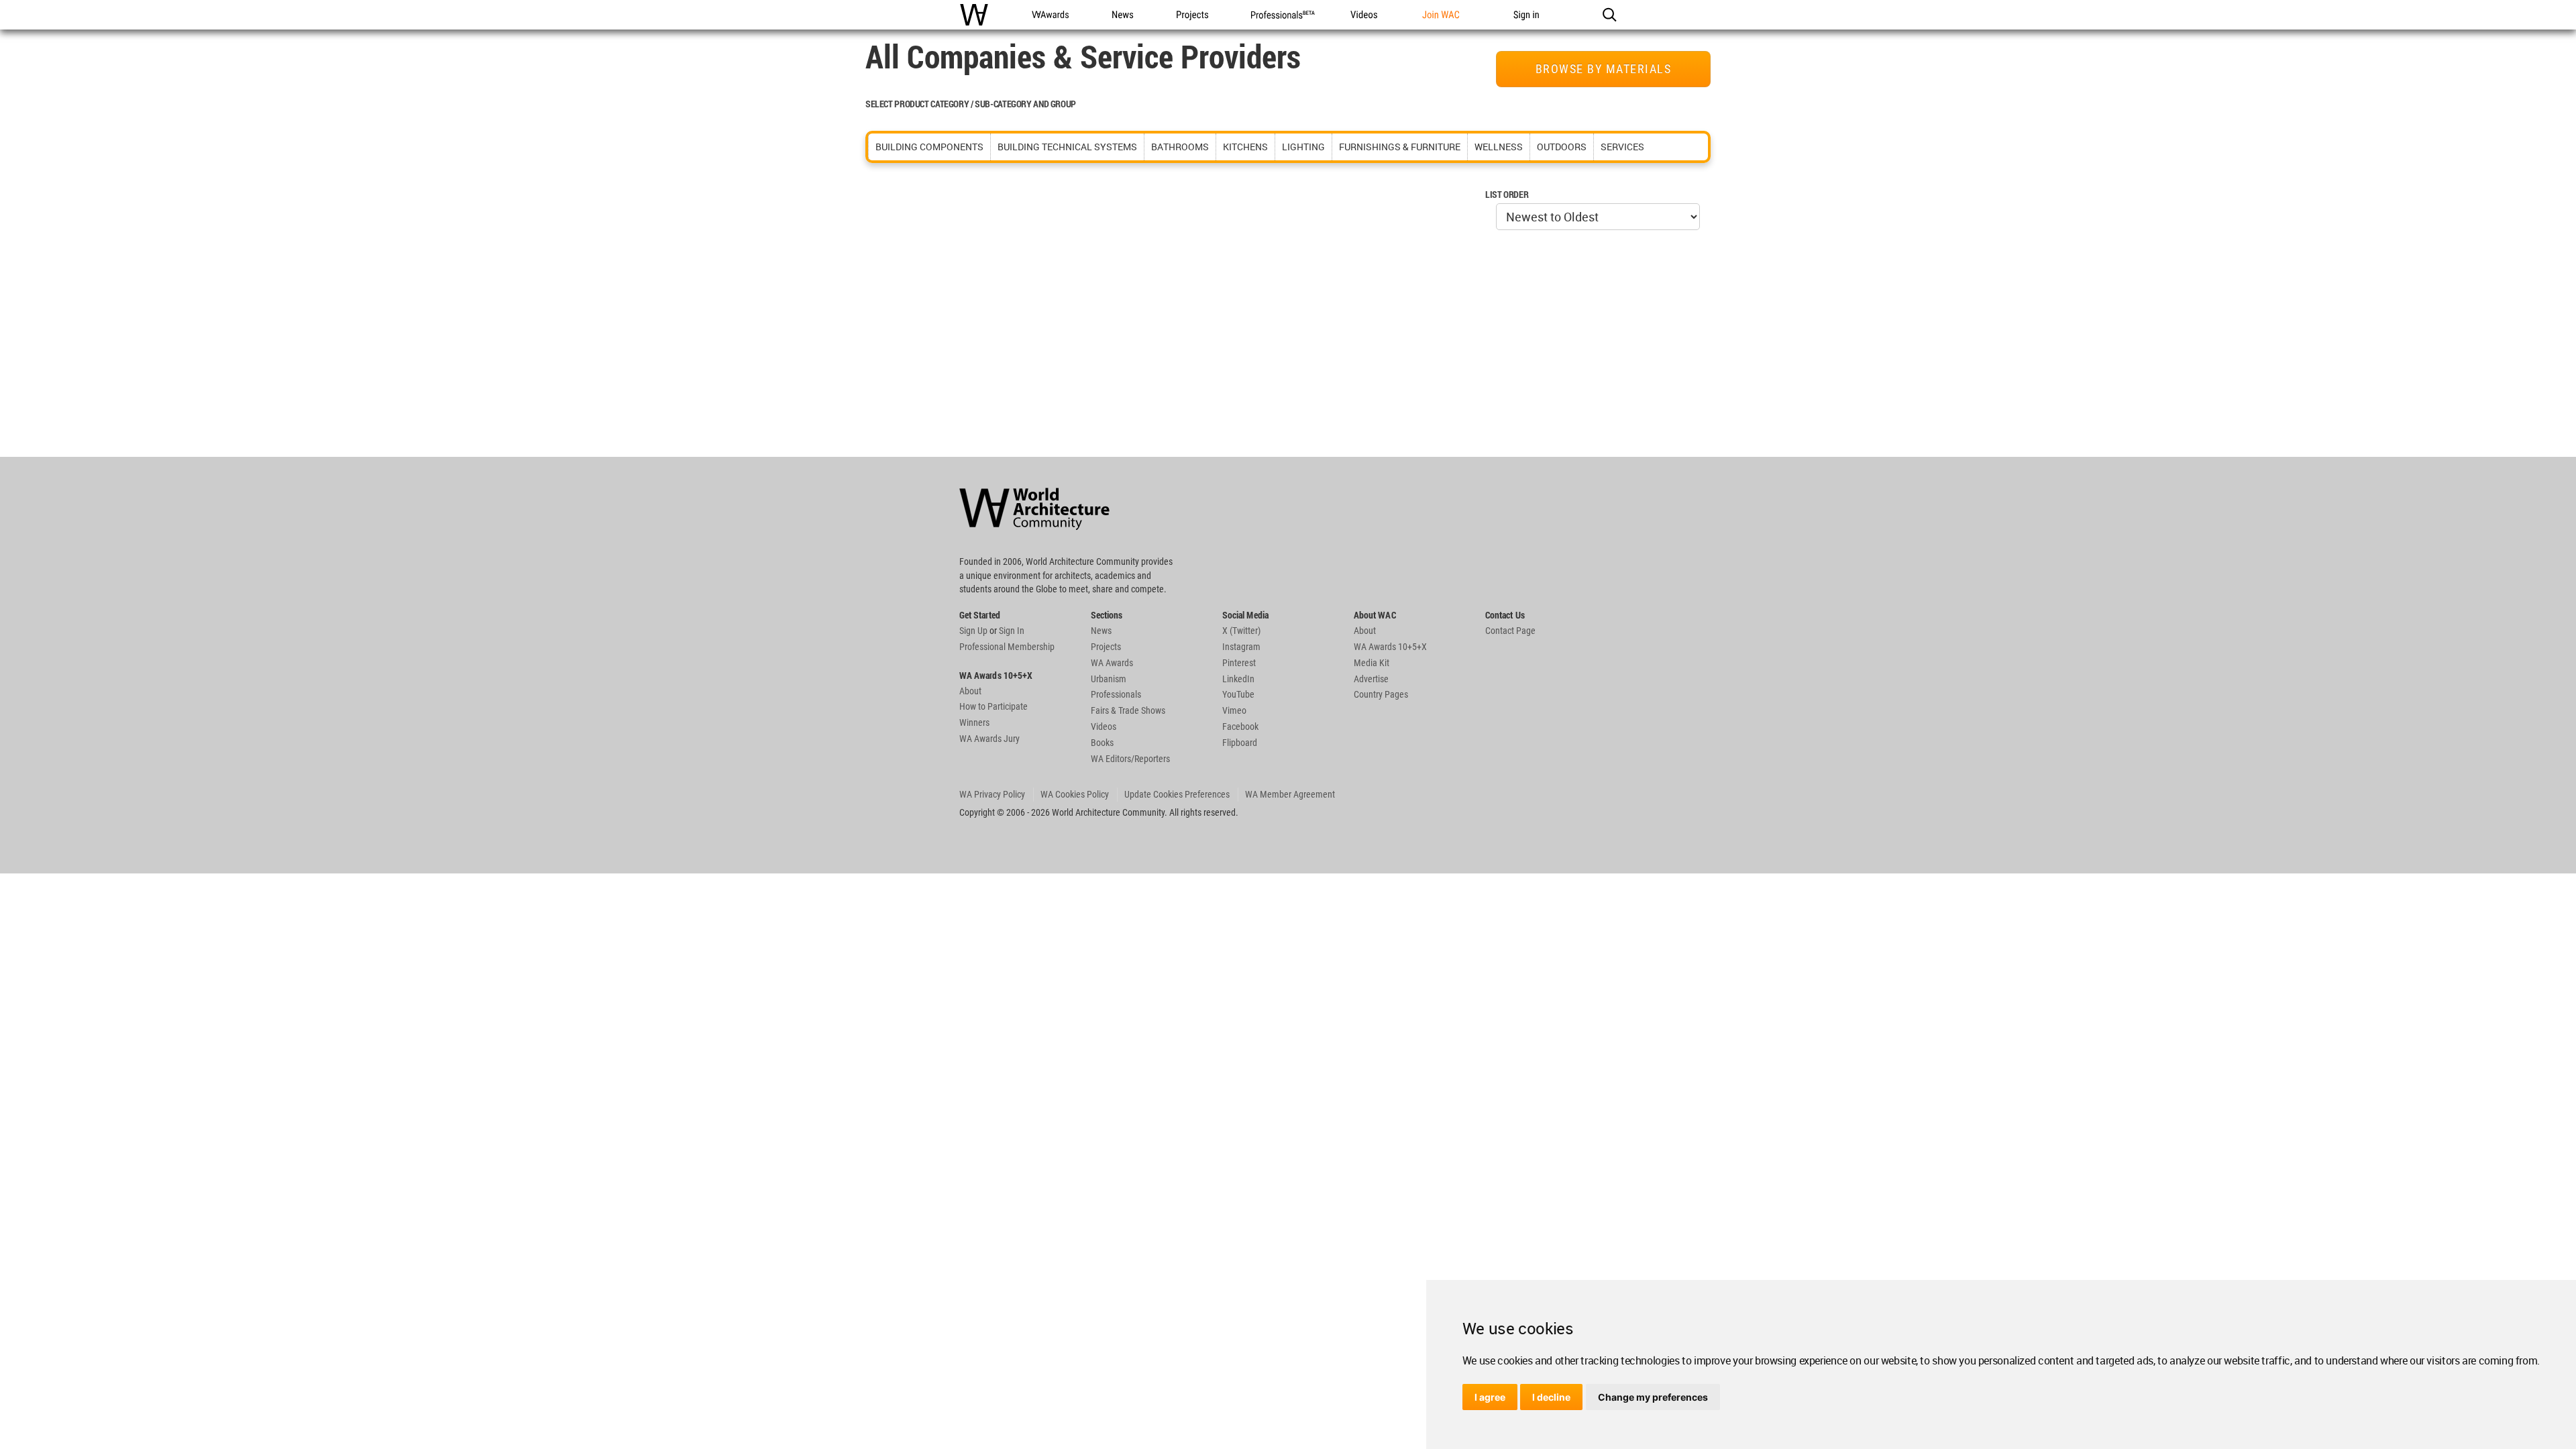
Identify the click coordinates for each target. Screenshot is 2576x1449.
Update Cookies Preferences (1177, 794)
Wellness (1499, 147)
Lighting (1303, 147)
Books (1102, 743)
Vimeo (1234, 710)
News (1101, 631)
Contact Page (1510, 631)
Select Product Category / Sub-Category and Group (971, 104)
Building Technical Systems (1067, 147)
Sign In (1012, 631)
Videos (1104, 727)
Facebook (1240, 727)
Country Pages (1381, 694)
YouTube (1238, 694)
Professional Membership (1007, 647)
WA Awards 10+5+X (1390, 647)
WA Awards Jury (989, 739)
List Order (1507, 194)
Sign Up (973, 631)
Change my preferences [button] (1653, 1397)
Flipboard (1240, 743)
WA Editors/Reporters (1130, 759)
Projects (1106, 647)
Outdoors (1562, 147)
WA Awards (1112, 663)
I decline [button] (1551, 1397)
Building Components (929, 147)
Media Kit (1372, 663)
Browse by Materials (1604, 69)
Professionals (1116, 694)
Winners (974, 722)
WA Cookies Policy (1075, 794)
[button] (1609, 15)
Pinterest (1239, 663)
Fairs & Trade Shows (1128, 710)
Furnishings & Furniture (1400, 147)
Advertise (1371, 679)
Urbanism (1109, 679)
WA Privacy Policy (992, 794)
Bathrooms (1180, 147)
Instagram (1241, 647)
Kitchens (1245, 147)
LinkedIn (1238, 679)
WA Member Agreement (1290, 794)
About (970, 691)
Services (1622, 147)
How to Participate (994, 706)
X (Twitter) (1241, 631)
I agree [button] (1490, 1397)
